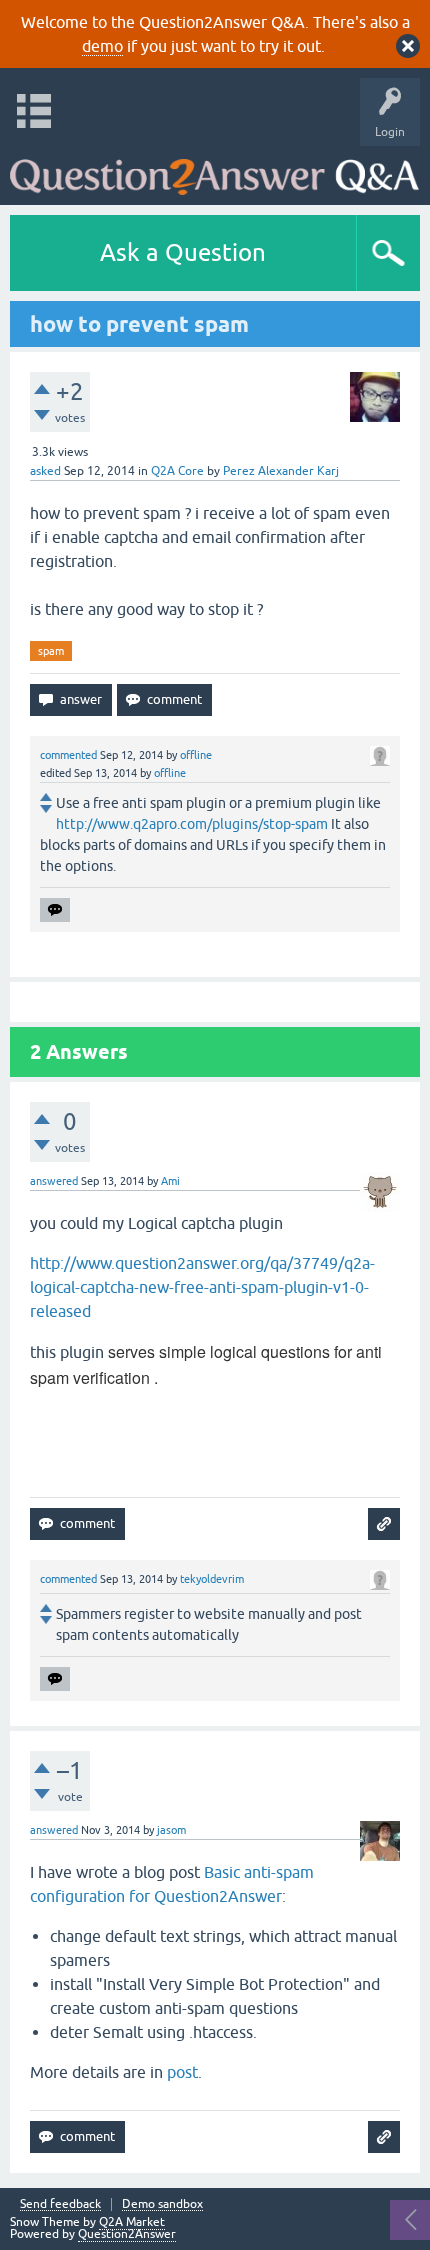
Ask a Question (183, 252)
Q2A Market (132, 2222)
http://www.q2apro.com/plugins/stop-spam (192, 824)
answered (54, 1181)
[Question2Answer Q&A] (214, 170)
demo (102, 46)
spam (51, 651)
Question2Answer (127, 2234)
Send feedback (60, 2204)
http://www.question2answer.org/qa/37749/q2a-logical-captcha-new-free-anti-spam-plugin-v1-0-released (202, 1287)
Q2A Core (177, 471)
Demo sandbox (162, 2204)
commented (68, 755)
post (182, 2072)
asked (45, 471)
